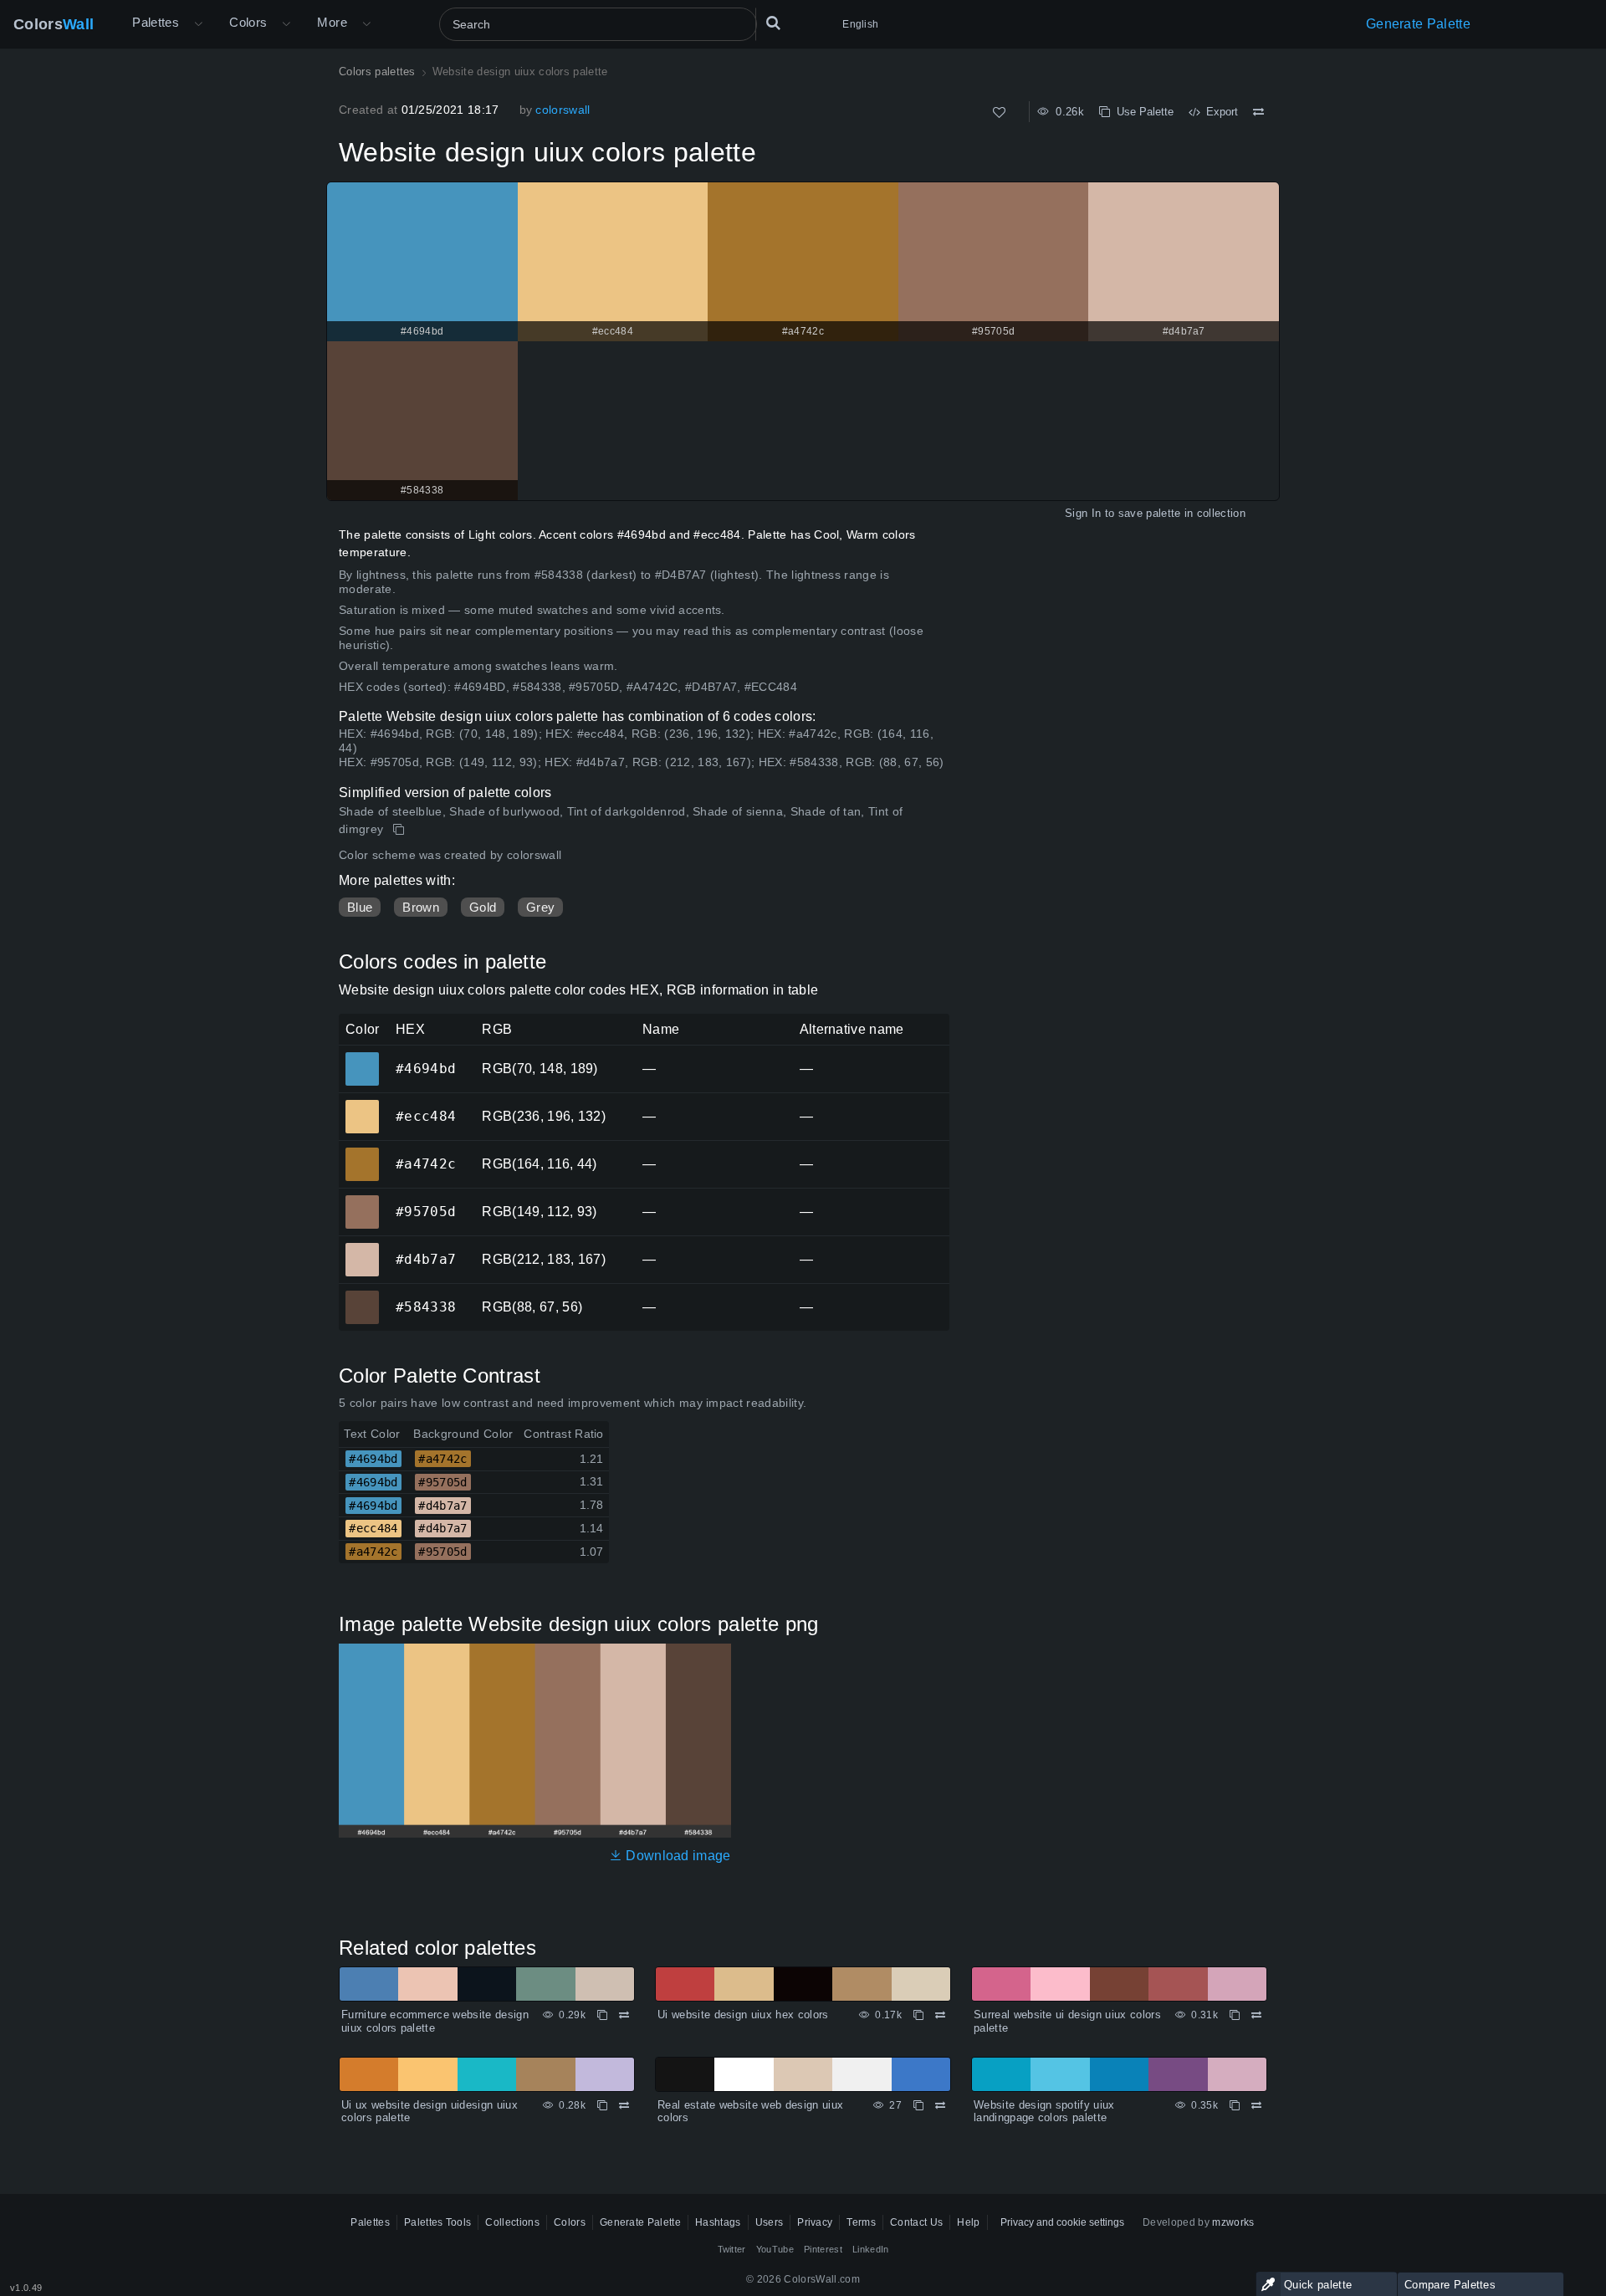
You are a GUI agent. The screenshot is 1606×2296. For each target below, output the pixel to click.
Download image (677, 1856)
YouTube (775, 2249)
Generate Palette (1418, 24)
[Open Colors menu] (286, 24)
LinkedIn (871, 2249)
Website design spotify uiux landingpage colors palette (1044, 2112)
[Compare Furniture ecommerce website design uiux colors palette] (624, 2015)
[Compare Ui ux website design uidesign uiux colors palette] (624, 2105)
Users (770, 2222)
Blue (360, 907)
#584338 (362, 1296)
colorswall (563, 110)
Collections (512, 2222)
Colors (54, 24)
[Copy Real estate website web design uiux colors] (918, 2105)
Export (1219, 112)
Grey (540, 907)
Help (968, 2222)
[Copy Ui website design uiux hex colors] (918, 2015)
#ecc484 (362, 1105)
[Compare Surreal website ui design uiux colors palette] (1256, 2015)
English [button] (860, 24)
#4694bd (362, 1057)
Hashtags (718, 2222)
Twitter (732, 2249)
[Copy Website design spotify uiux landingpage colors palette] (1235, 2105)
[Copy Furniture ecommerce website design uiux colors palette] (602, 2015)
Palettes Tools (437, 2222)
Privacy (815, 2222)
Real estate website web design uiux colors (750, 2112)
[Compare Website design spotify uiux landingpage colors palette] (1256, 2105)
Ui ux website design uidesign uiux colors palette (430, 2112)
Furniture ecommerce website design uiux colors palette (435, 2021)
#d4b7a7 (362, 1248)
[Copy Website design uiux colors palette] (400, 830)
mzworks (1233, 2222)
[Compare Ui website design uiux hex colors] (940, 2015)
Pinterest (823, 2249)
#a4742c (362, 1153)
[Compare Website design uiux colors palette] (1258, 112)
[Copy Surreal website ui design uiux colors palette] (1235, 2015)
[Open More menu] (198, 24)
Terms (861, 2222)
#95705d (362, 1200)
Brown (421, 907)
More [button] (332, 22)
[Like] (999, 112)
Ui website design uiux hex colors (743, 2015)
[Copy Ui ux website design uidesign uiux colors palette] (602, 2105)
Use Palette (1142, 112)
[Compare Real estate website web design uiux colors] (940, 2105)
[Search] (773, 24)
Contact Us (916, 2222)
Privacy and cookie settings (1062, 2222)
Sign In (1083, 513)
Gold (483, 907)
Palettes (156, 22)
